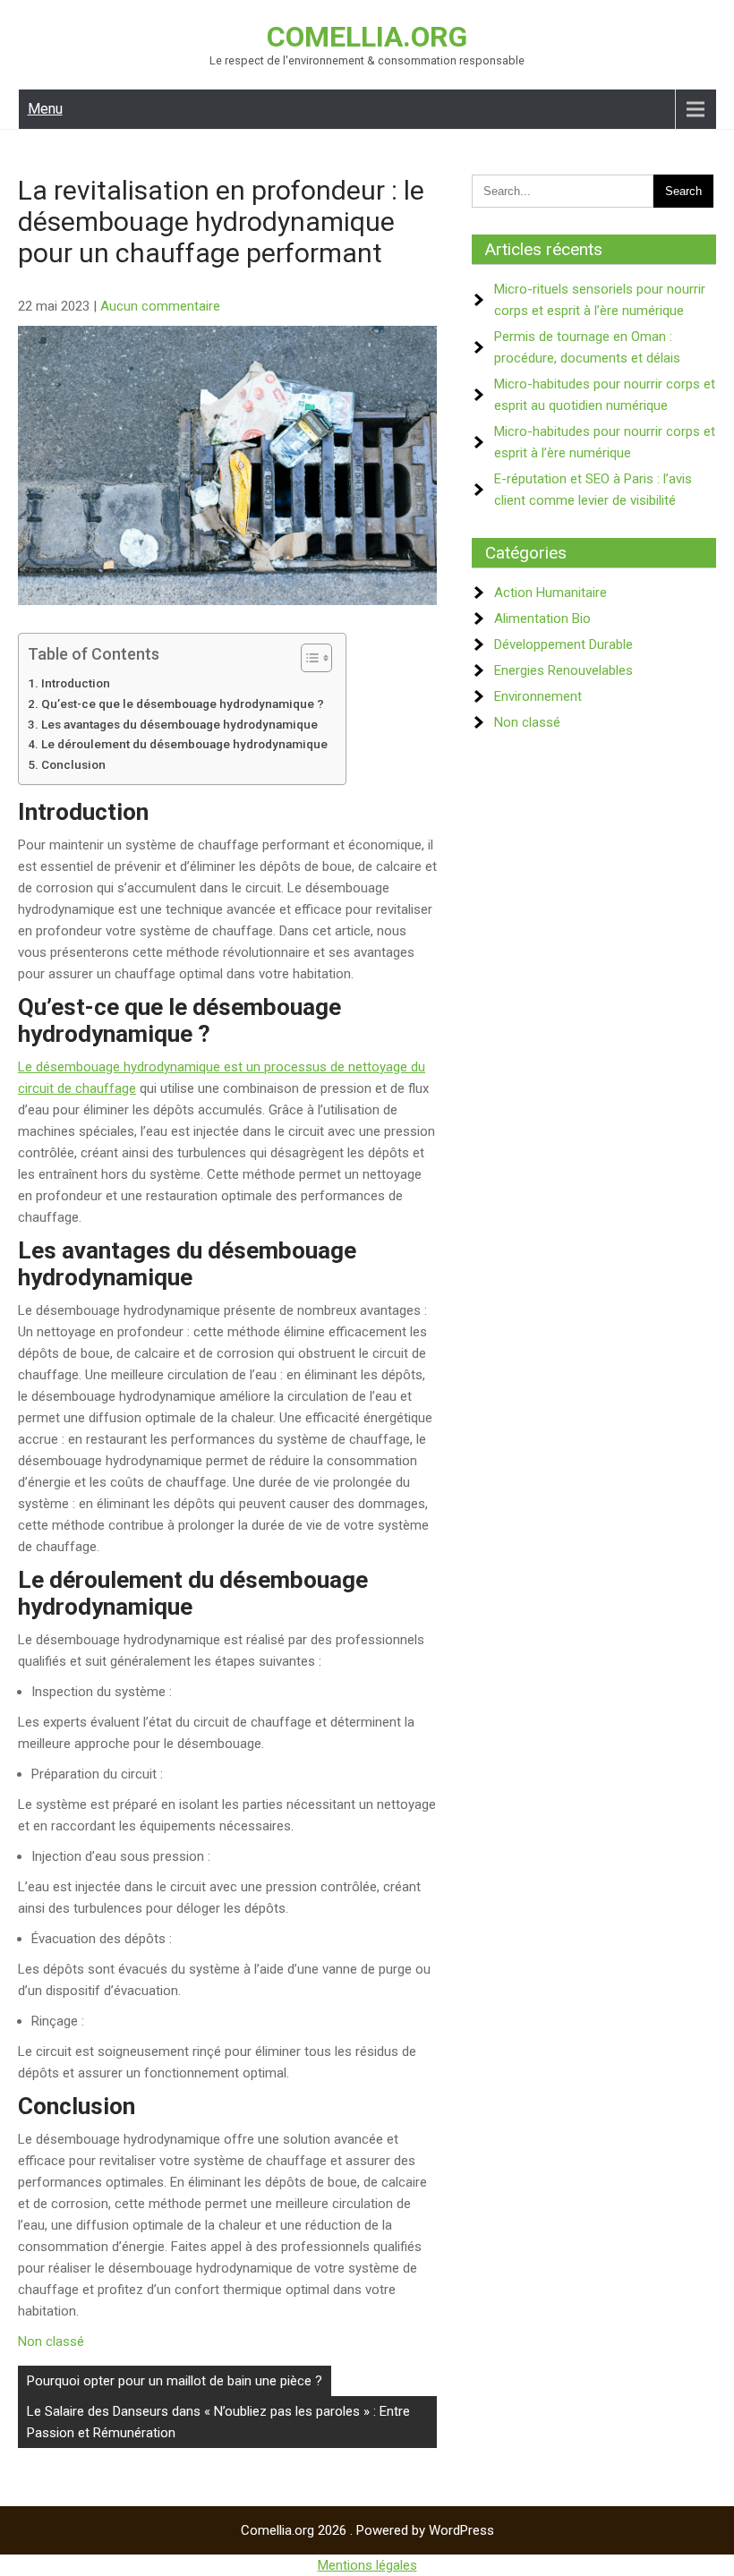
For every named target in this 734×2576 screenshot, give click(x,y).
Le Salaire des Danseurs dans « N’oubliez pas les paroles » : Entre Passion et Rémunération (218, 2422)
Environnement (538, 696)
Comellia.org (367, 37)
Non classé (51, 2341)
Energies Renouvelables (563, 670)
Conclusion (73, 764)
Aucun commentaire (160, 306)
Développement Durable (563, 644)
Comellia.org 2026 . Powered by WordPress (367, 2530)
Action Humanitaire (550, 593)
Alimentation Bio (542, 618)
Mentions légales (367, 2565)
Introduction (76, 683)
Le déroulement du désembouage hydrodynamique (184, 744)
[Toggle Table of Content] (307, 658)
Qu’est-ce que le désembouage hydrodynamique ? (183, 704)
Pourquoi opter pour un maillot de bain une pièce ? (175, 2381)
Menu (45, 109)
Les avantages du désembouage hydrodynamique (179, 724)
